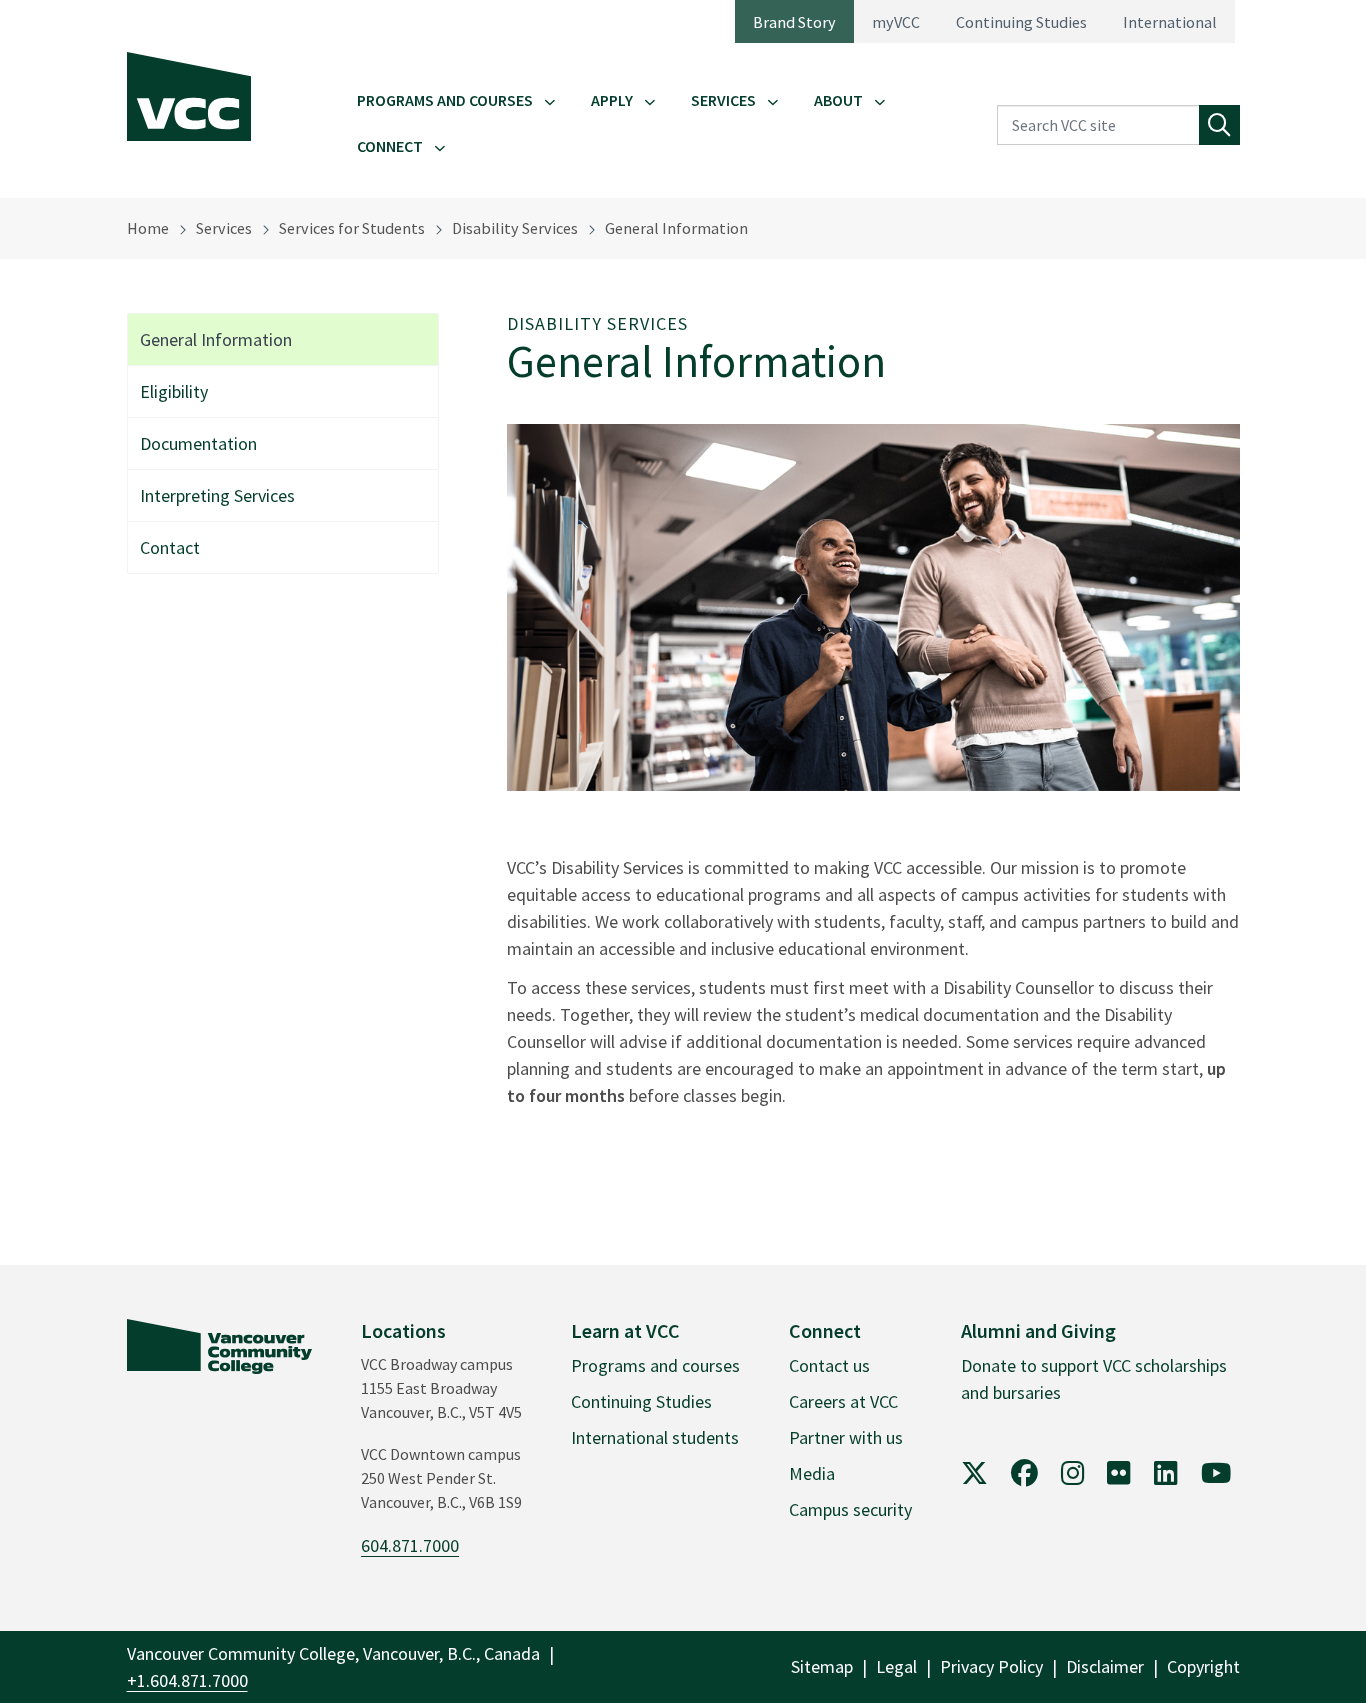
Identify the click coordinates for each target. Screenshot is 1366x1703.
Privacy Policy (991, 1666)
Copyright (1203, 1666)
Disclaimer (1105, 1666)
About (838, 100)
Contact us (829, 1365)
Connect (390, 146)
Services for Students (352, 228)
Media (812, 1473)
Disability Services (515, 228)
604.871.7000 (410, 1545)
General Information (676, 228)
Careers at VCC (843, 1401)
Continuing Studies (1021, 22)
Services (723, 100)
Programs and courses (655, 1365)
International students (655, 1437)
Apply (612, 100)
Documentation (198, 443)
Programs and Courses (445, 100)
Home (148, 228)
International (1170, 22)
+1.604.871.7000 (187, 1680)
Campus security (850, 1509)
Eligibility (174, 391)
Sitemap (822, 1666)
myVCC (896, 22)
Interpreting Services (217, 495)
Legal (896, 1666)
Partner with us (846, 1437)
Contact (170, 547)
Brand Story (794, 22)
